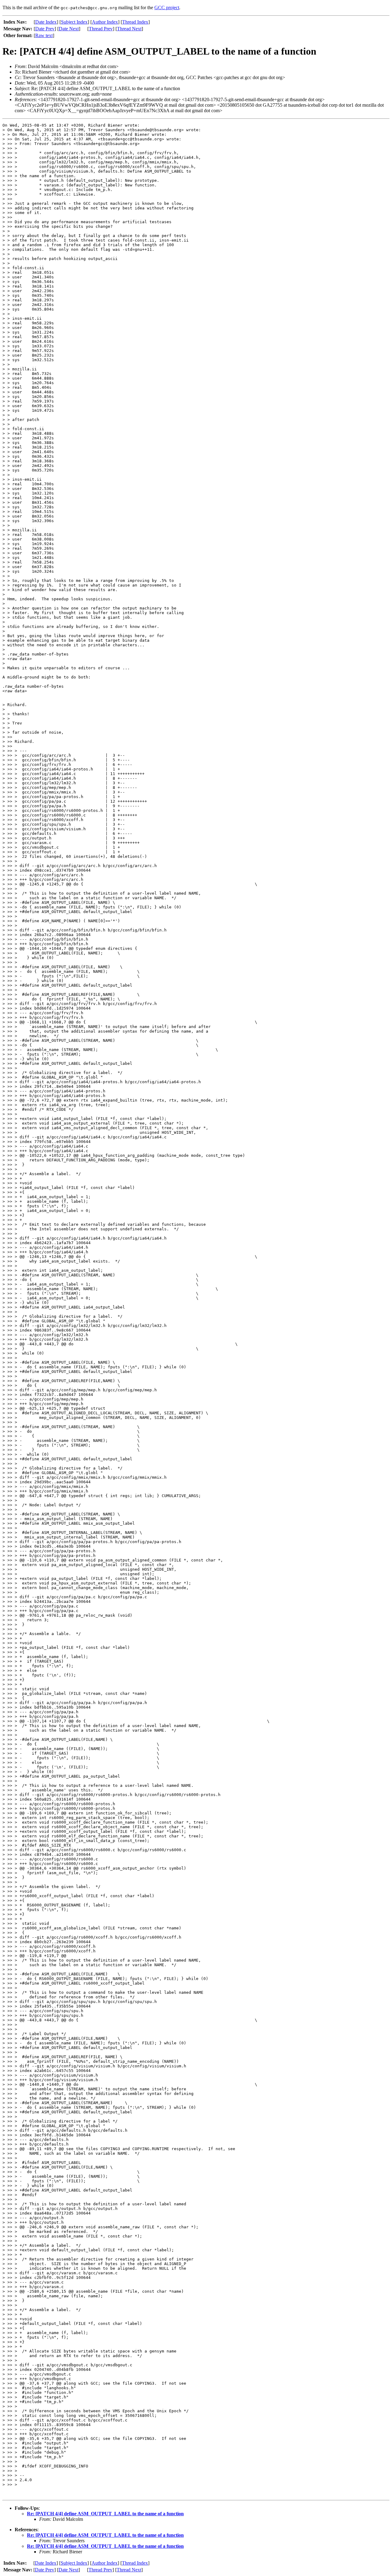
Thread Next (129, 29)
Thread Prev (101, 29)
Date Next (69, 29)
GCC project (167, 8)
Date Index (46, 22)
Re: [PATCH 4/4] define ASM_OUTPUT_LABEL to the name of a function (105, 2514)
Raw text (44, 35)
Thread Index (135, 22)
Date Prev (45, 29)
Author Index (105, 22)
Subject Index (74, 22)
